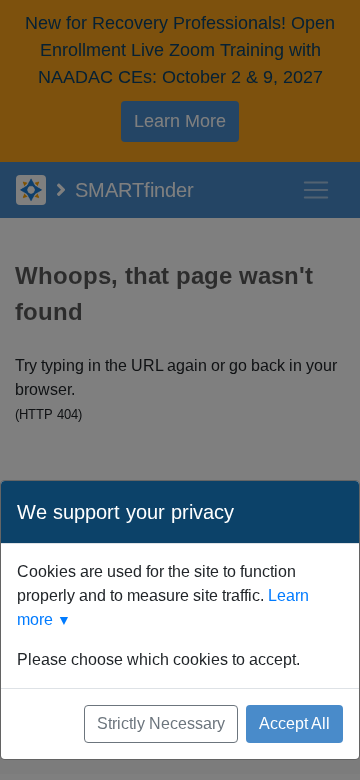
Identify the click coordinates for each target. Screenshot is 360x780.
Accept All (294, 723)
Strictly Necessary (161, 723)
